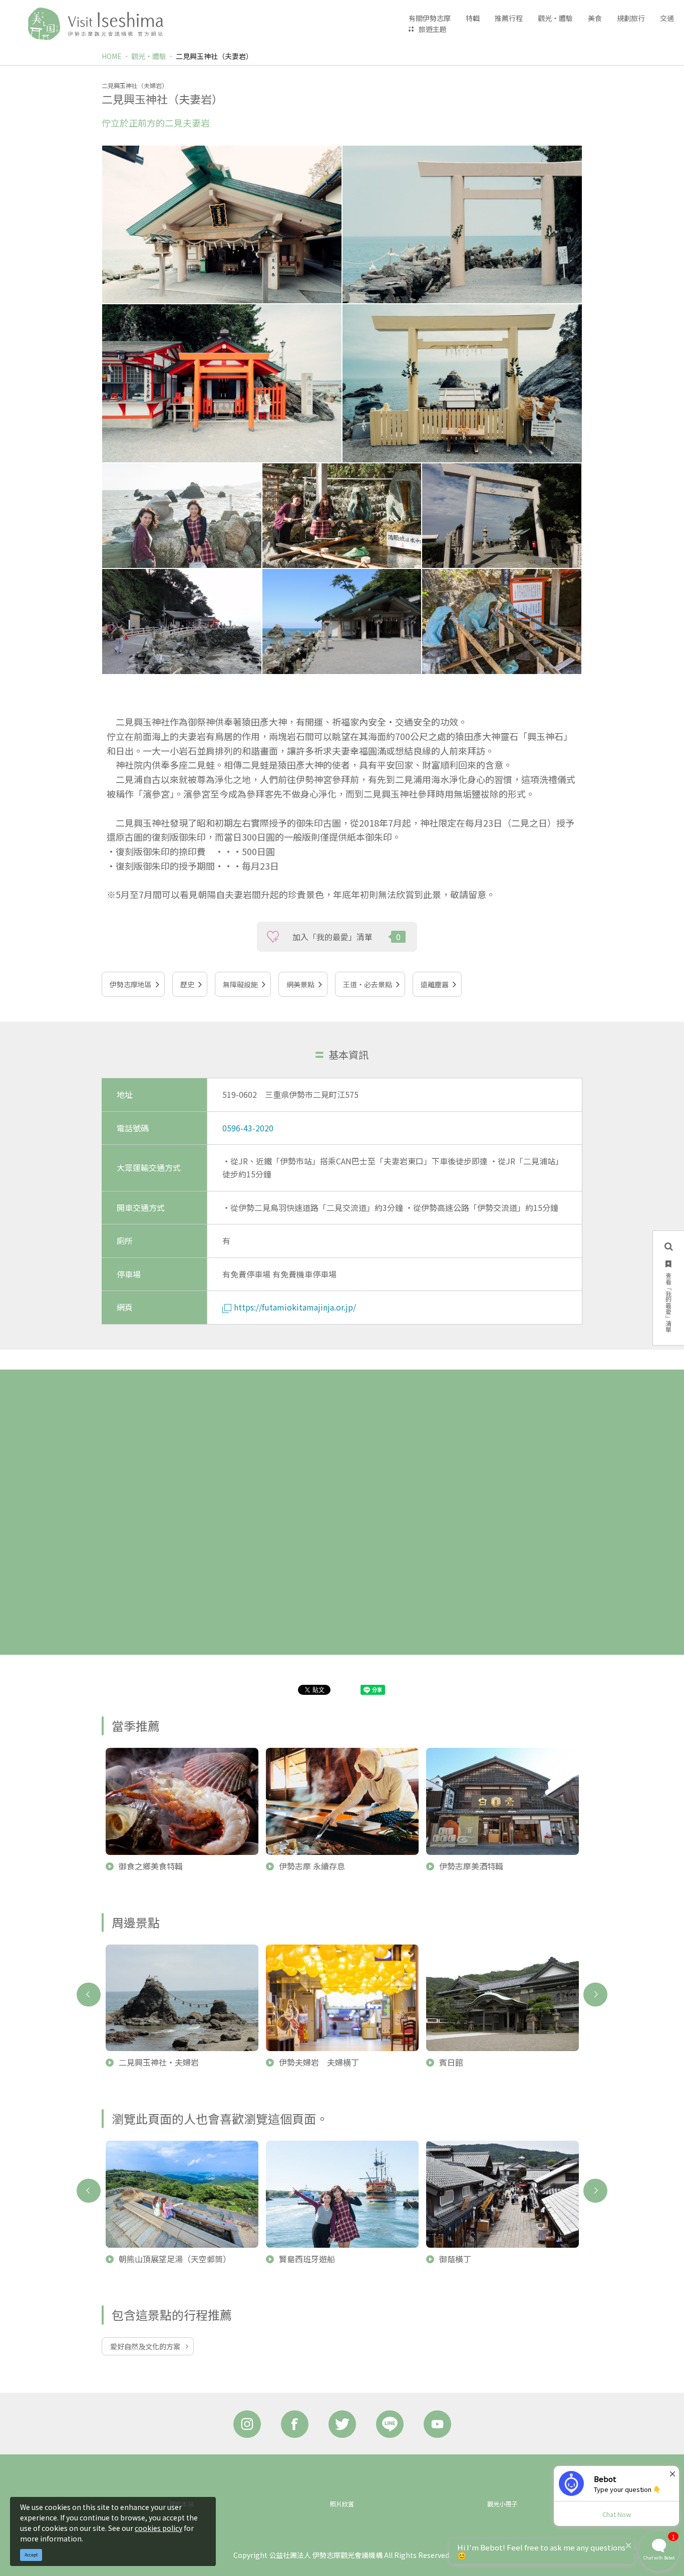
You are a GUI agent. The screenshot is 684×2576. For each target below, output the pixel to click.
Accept (31, 2555)
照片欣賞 (342, 2504)
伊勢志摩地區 (131, 984)
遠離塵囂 (435, 984)
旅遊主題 (433, 29)
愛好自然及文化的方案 (145, 2346)
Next (595, 1995)
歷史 (187, 984)
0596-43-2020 (248, 1128)
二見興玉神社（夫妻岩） (214, 56)
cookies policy (158, 2528)
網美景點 (300, 984)
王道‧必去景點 (368, 984)
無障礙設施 (240, 984)
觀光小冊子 (502, 2504)
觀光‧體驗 (149, 56)
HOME (112, 56)
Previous (89, 1995)
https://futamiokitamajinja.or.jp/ (295, 1307)
